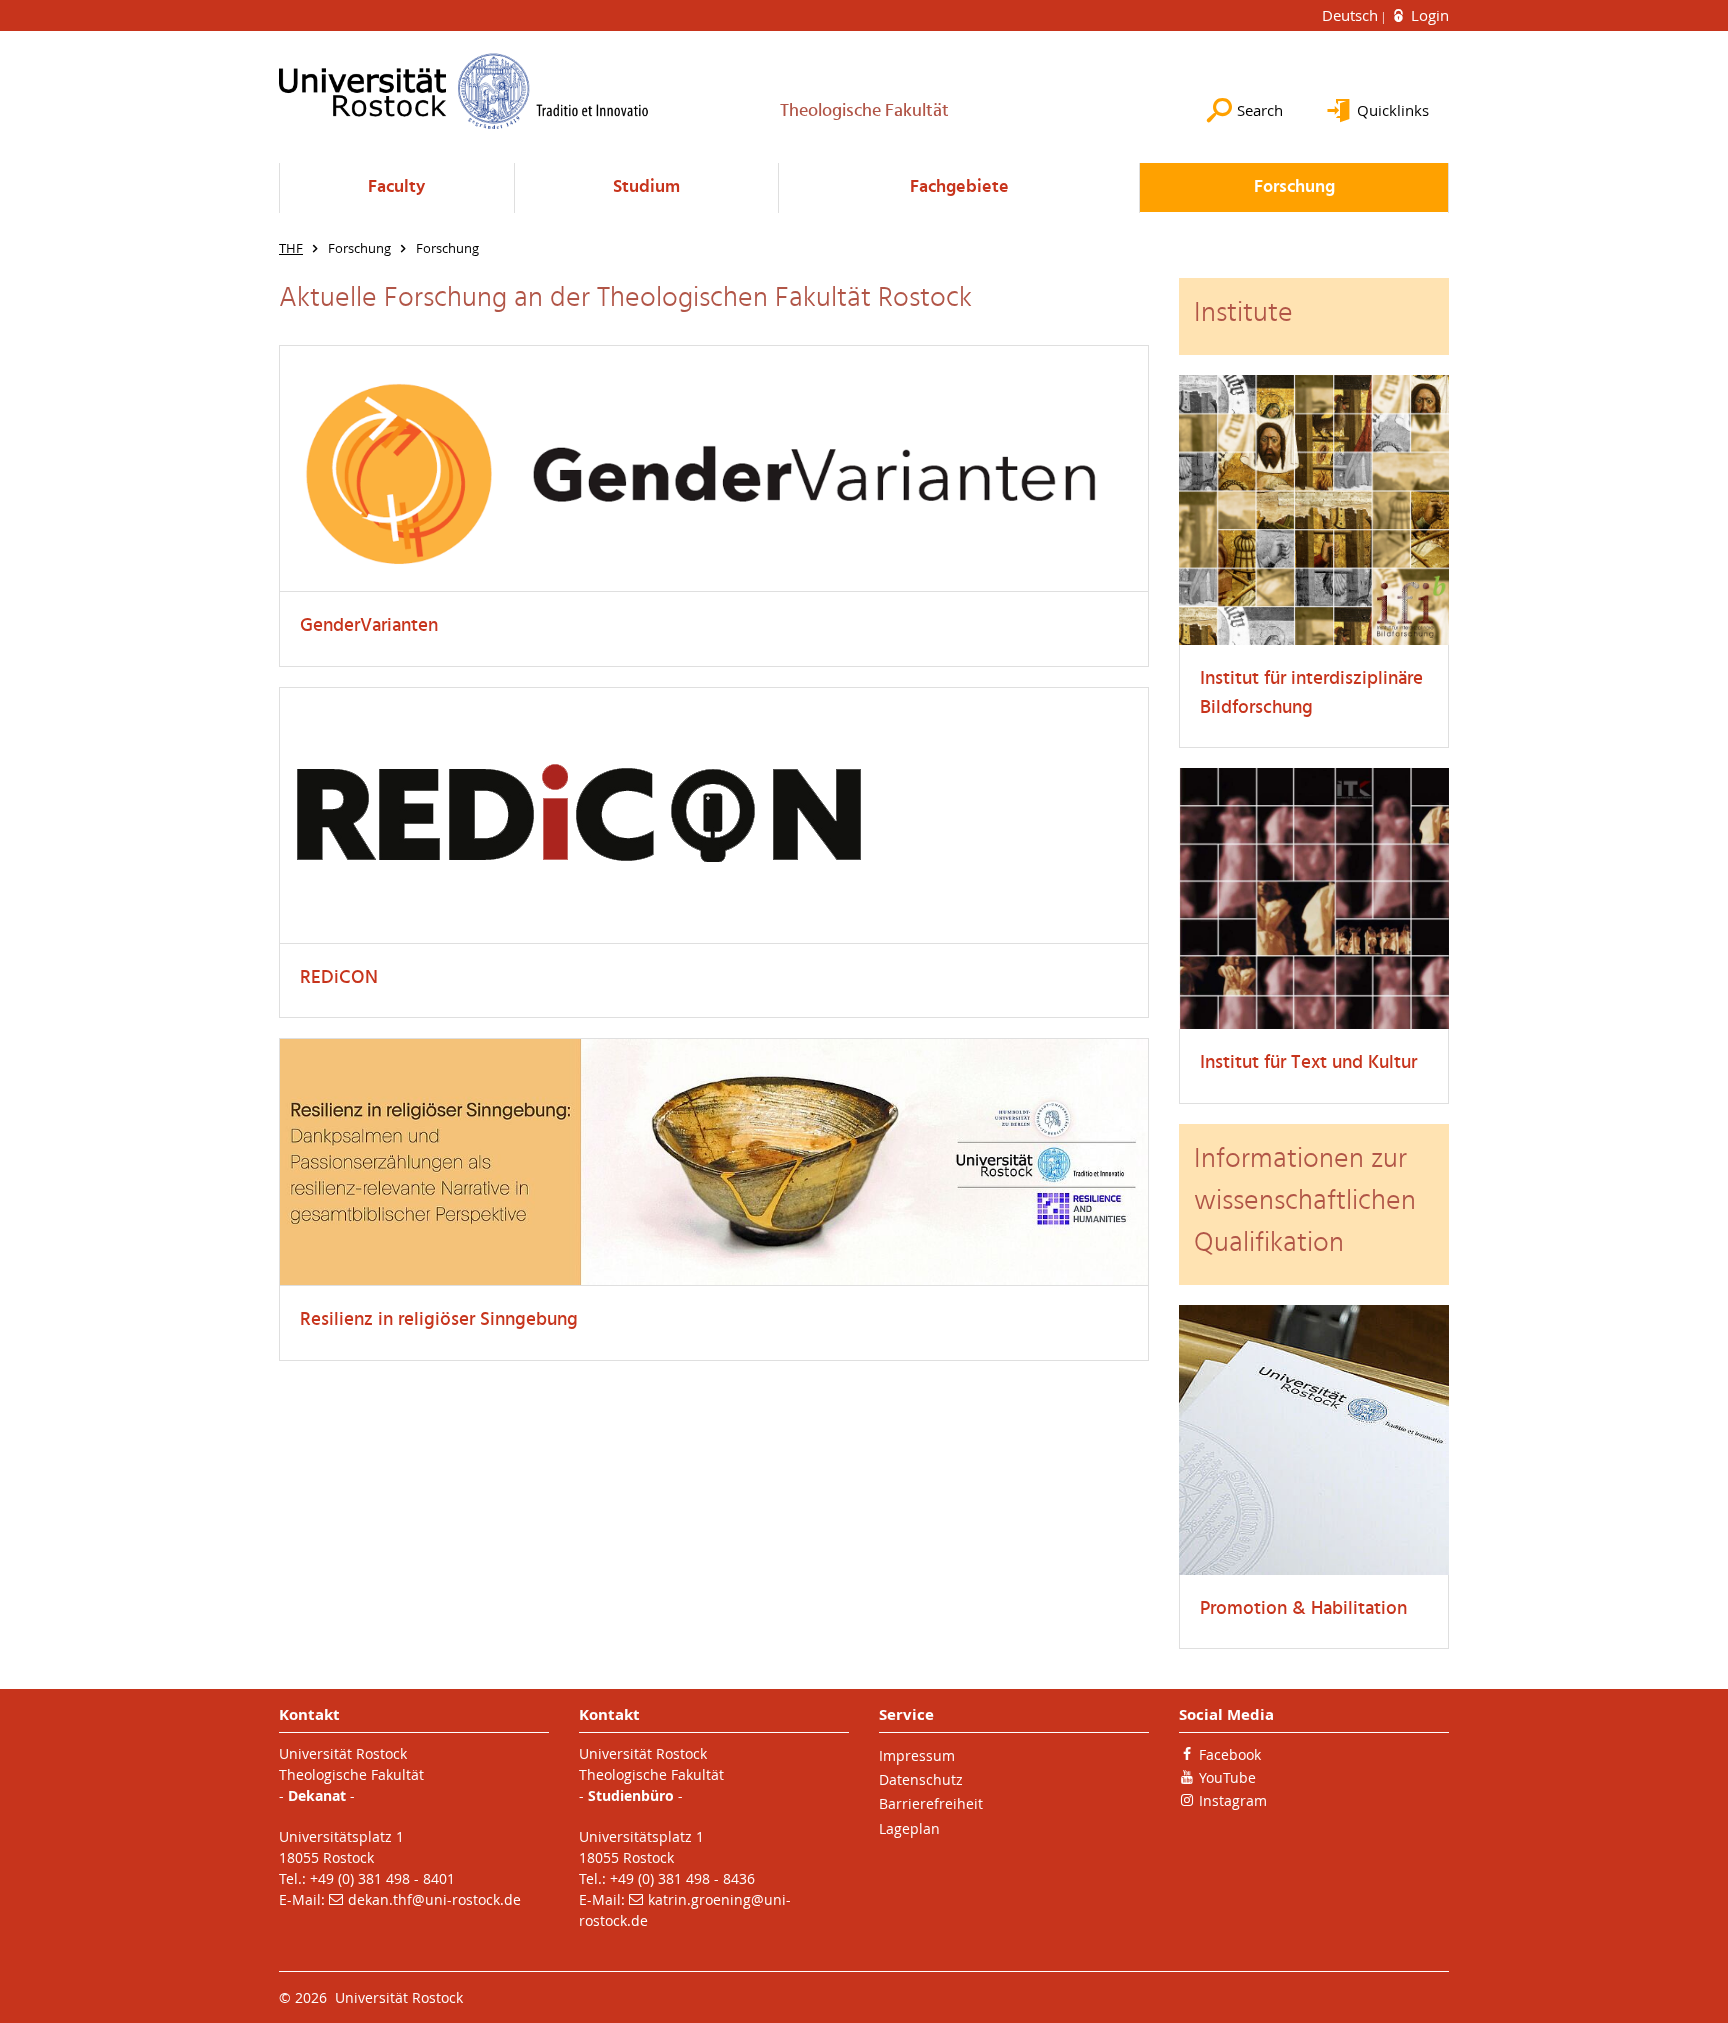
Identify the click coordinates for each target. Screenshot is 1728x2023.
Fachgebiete (959, 187)
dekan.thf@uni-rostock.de (434, 1899)
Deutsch (1352, 15)
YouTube (1227, 1777)
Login (1428, 15)
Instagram (1233, 1800)
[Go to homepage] (464, 91)
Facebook (1230, 1754)
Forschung (1294, 187)
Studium (646, 187)
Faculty (396, 187)
